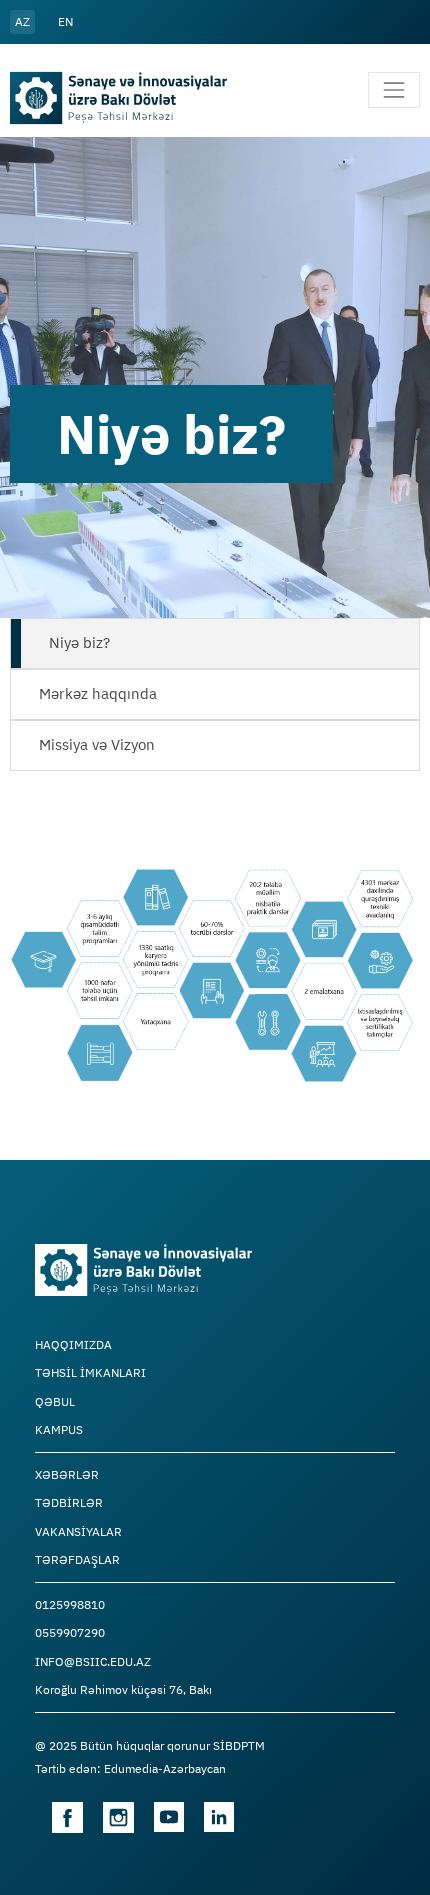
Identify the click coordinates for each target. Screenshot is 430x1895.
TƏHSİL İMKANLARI (90, 1373)
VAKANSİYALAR (78, 1532)
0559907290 (70, 1633)
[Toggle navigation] (394, 90)
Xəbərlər (67, 1475)
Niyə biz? (79, 642)
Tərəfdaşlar (77, 1560)
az (22, 21)
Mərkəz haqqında (98, 693)
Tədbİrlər (69, 1503)
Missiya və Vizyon (97, 744)
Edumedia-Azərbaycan (165, 1768)
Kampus (59, 1430)
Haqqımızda (73, 1345)
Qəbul (55, 1402)
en (65, 21)
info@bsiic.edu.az (93, 1662)
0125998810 (70, 1605)
